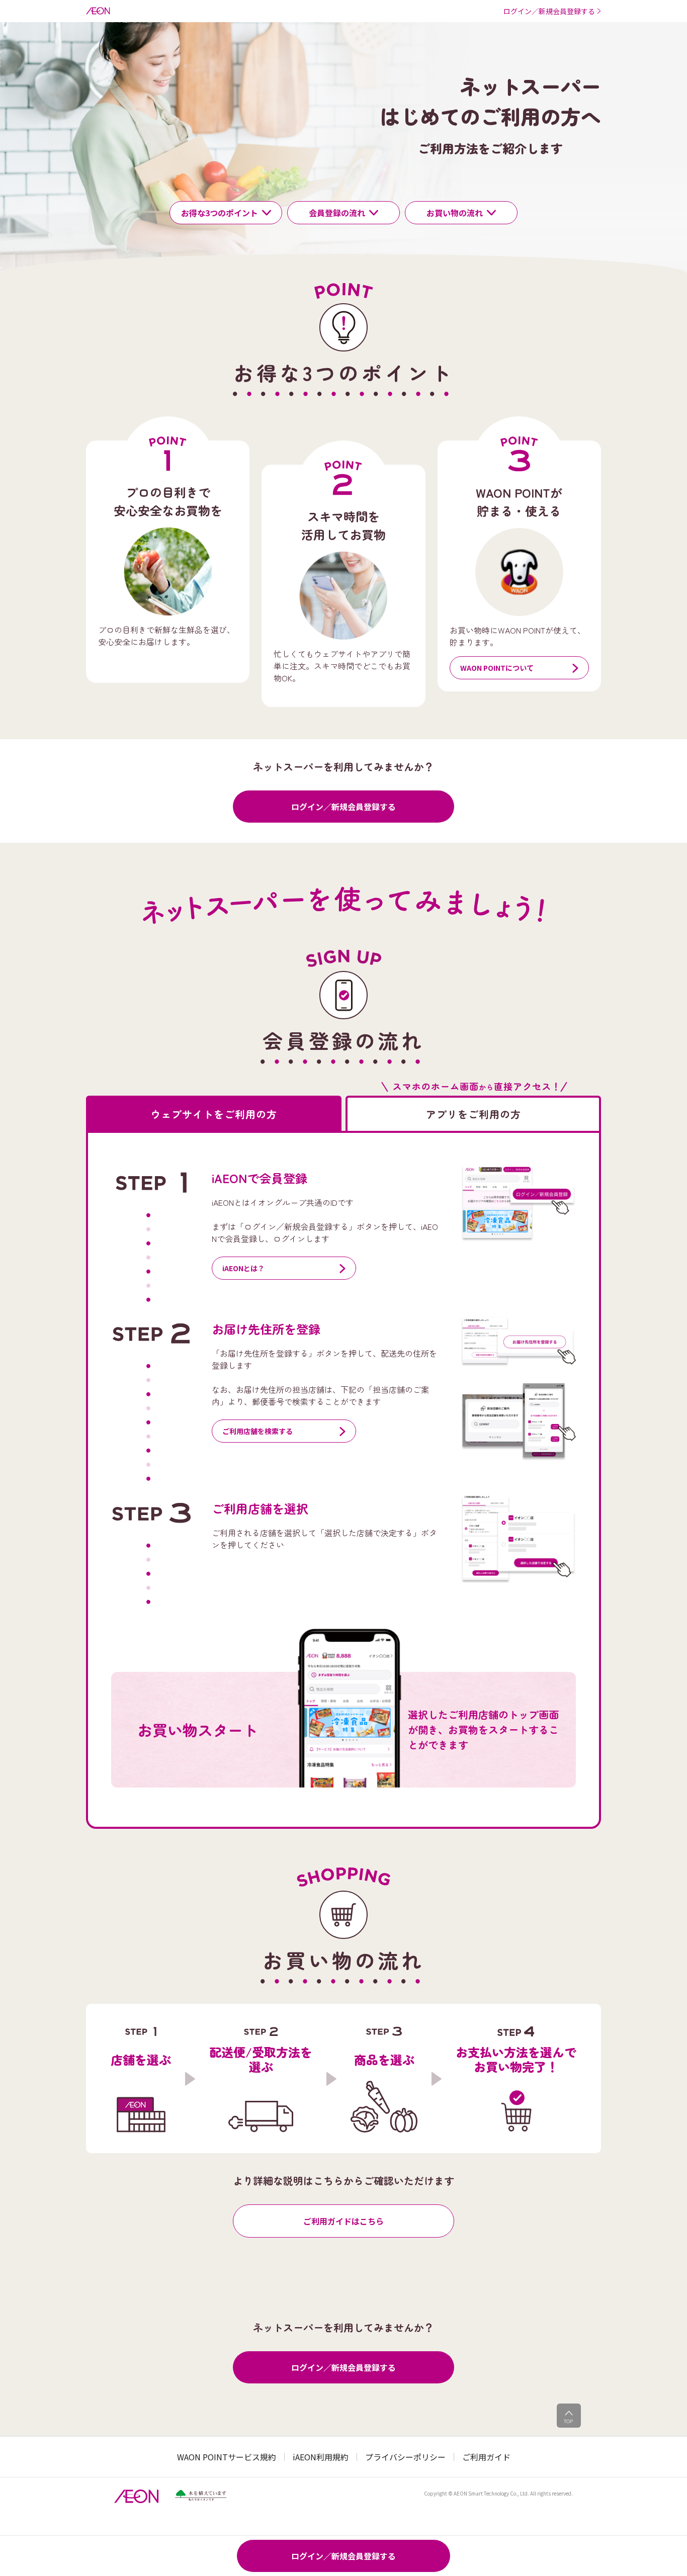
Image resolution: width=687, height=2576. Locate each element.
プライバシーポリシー (405, 2457)
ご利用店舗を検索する (257, 1431)
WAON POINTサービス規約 (227, 2457)
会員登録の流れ (337, 213)
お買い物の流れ (455, 213)
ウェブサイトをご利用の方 (214, 1114)
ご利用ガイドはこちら (343, 2221)
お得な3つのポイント (220, 213)
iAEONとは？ (243, 1268)
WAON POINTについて (497, 668)
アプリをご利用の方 (474, 1114)
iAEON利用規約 (321, 2457)
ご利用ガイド (486, 2457)
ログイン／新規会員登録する (343, 807)
